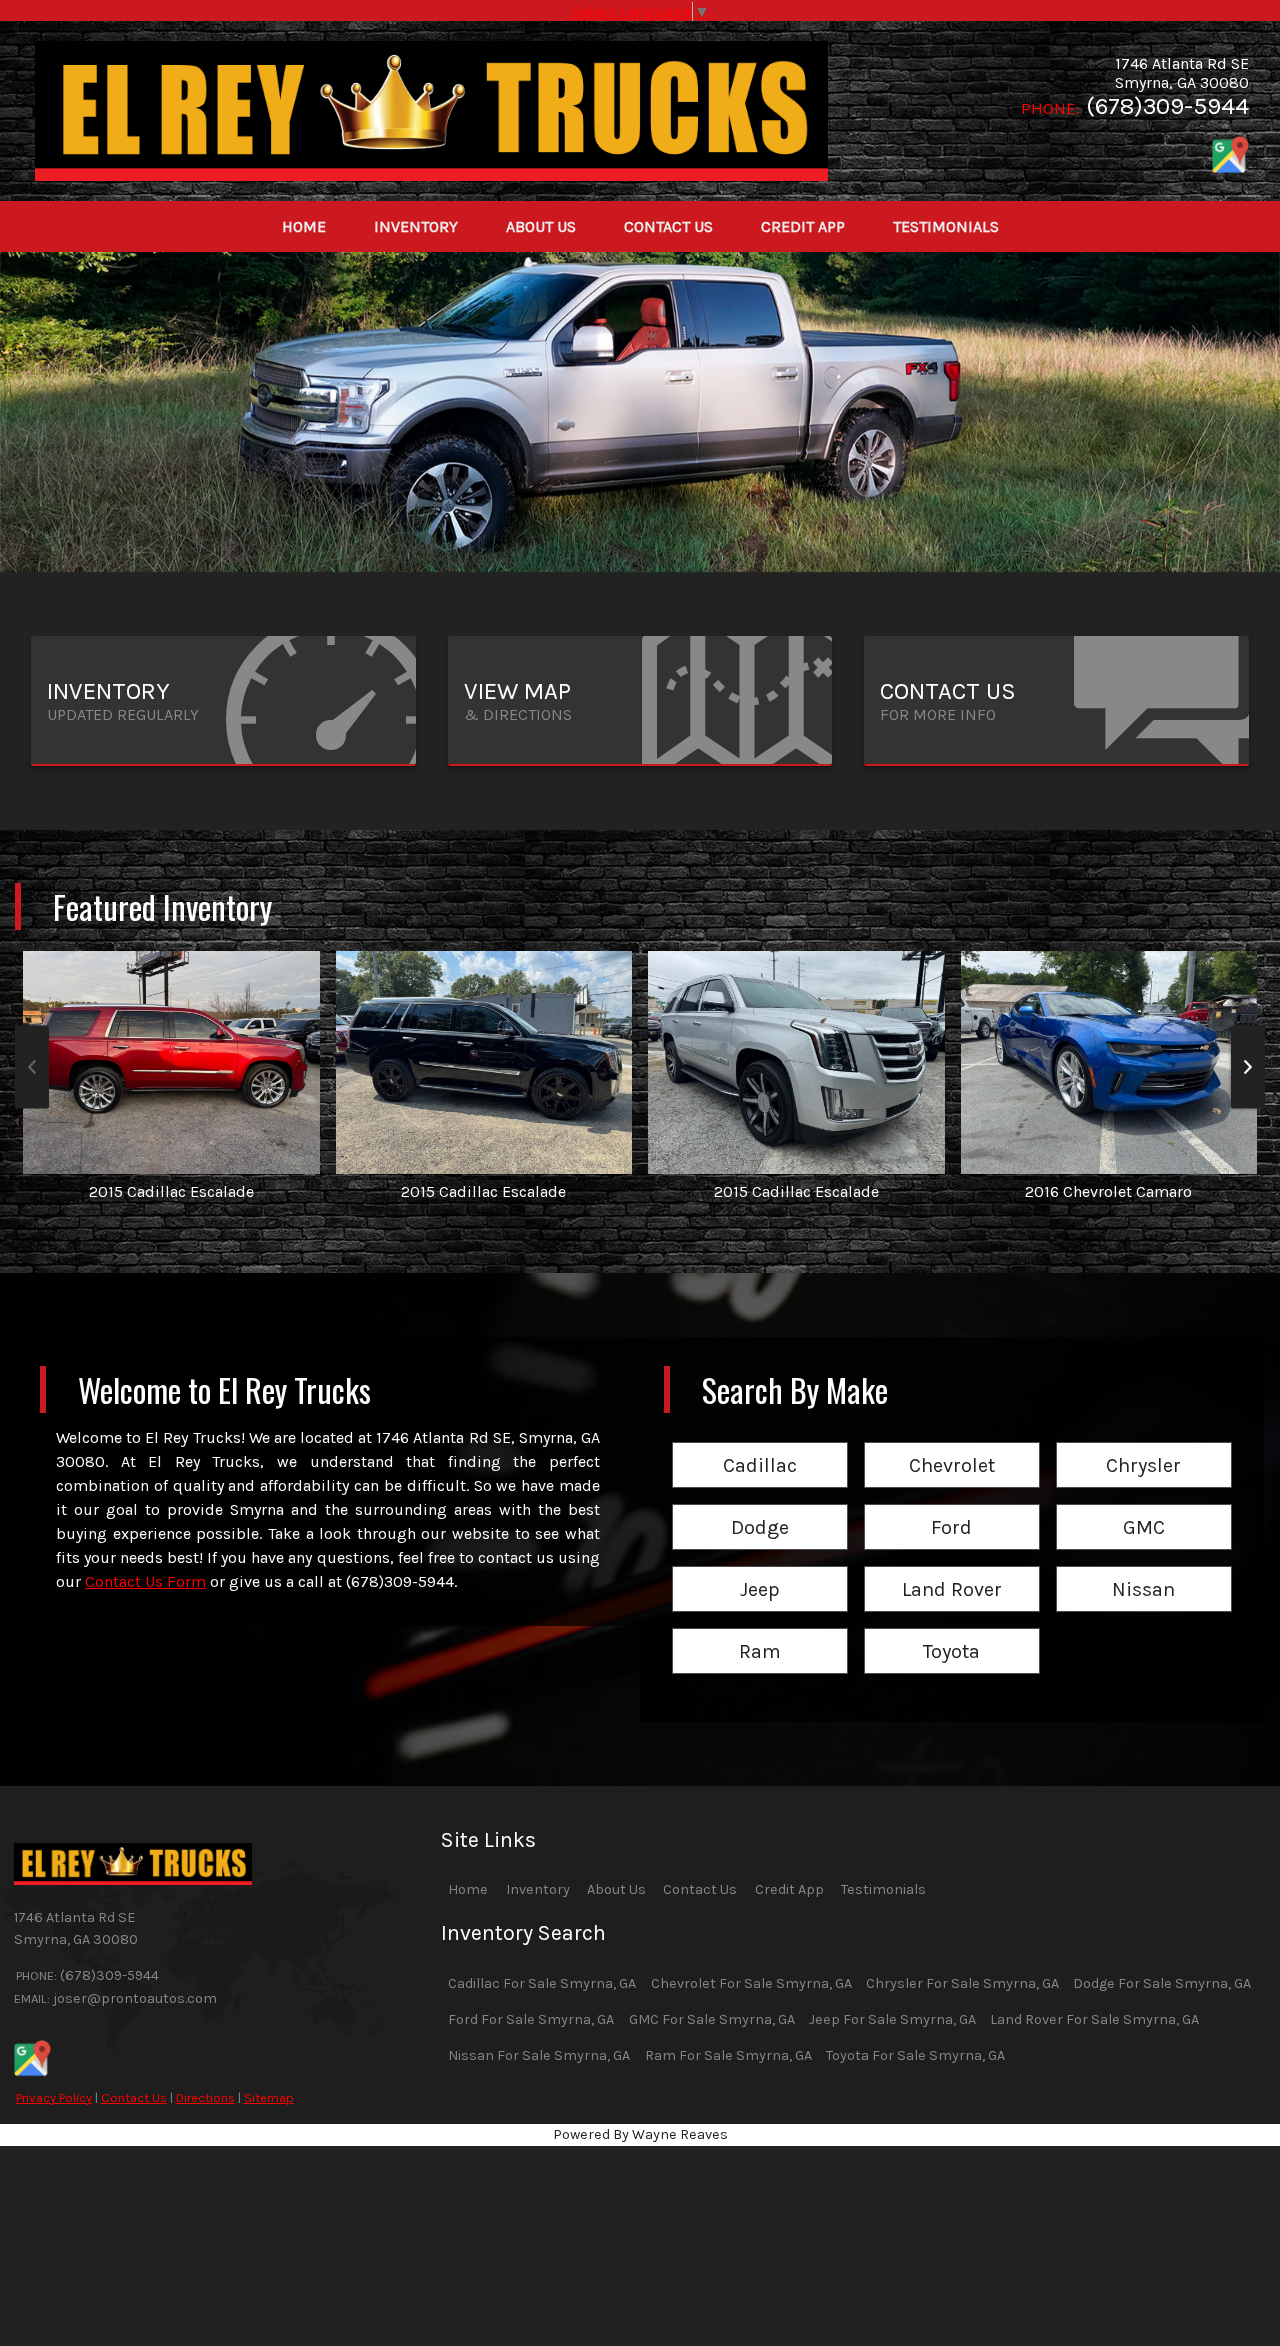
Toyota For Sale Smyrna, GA (915, 2055)
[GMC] (1144, 1505)
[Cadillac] (760, 1443)
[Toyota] (952, 1629)
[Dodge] (760, 1505)
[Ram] (760, 1629)
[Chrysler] (1144, 1443)
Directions (205, 2097)
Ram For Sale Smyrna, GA (728, 2055)
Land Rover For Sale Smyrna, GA (1094, 2019)
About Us (616, 1889)
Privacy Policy (54, 2097)
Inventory (538, 1889)
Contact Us (134, 2097)
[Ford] (952, 1505)
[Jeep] (760, 1567)
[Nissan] (1144, 1567)
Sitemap (269, 2097)
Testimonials (883, 1889)
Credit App (789, 1889)
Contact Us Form (145, 1581)
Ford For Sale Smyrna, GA (531, 2019)
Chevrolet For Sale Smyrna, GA (751, 1983)
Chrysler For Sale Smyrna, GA (962, 1983)
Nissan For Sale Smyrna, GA (539, 2055)
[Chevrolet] (952, 1443)
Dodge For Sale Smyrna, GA (1162, 1983)
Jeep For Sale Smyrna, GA (892, 2019)
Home (468, 1889)
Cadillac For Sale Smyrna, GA (542, 1983)
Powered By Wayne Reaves (640, 2134)
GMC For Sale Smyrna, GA (712, 2019)
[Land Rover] (952, 1567)
